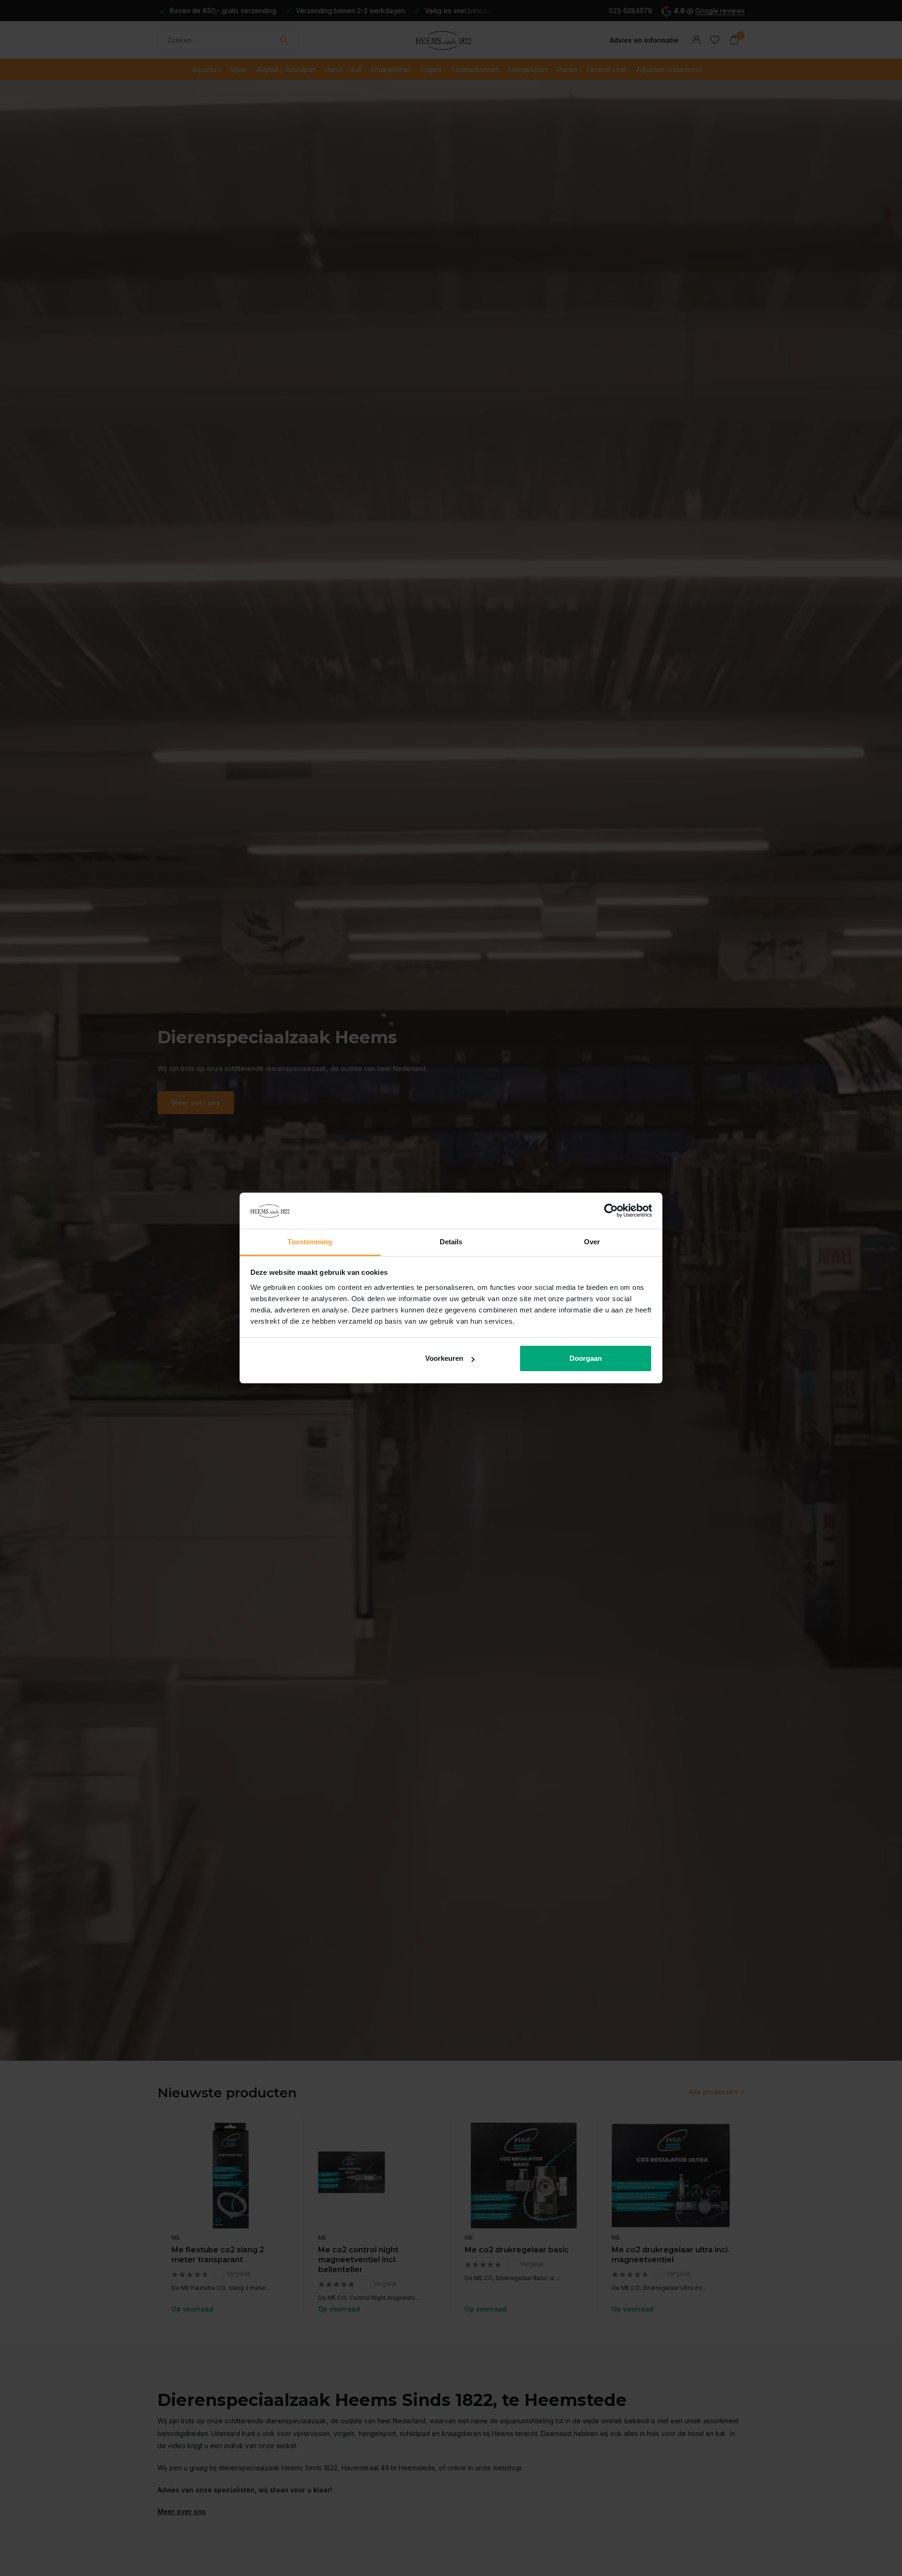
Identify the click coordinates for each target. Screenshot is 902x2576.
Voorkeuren (444, 1358)
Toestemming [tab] (310, 1242)
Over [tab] (592, 1242)
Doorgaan (586, 1358)
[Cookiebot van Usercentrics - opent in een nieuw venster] (611, 1211)
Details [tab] (451, 1242)
